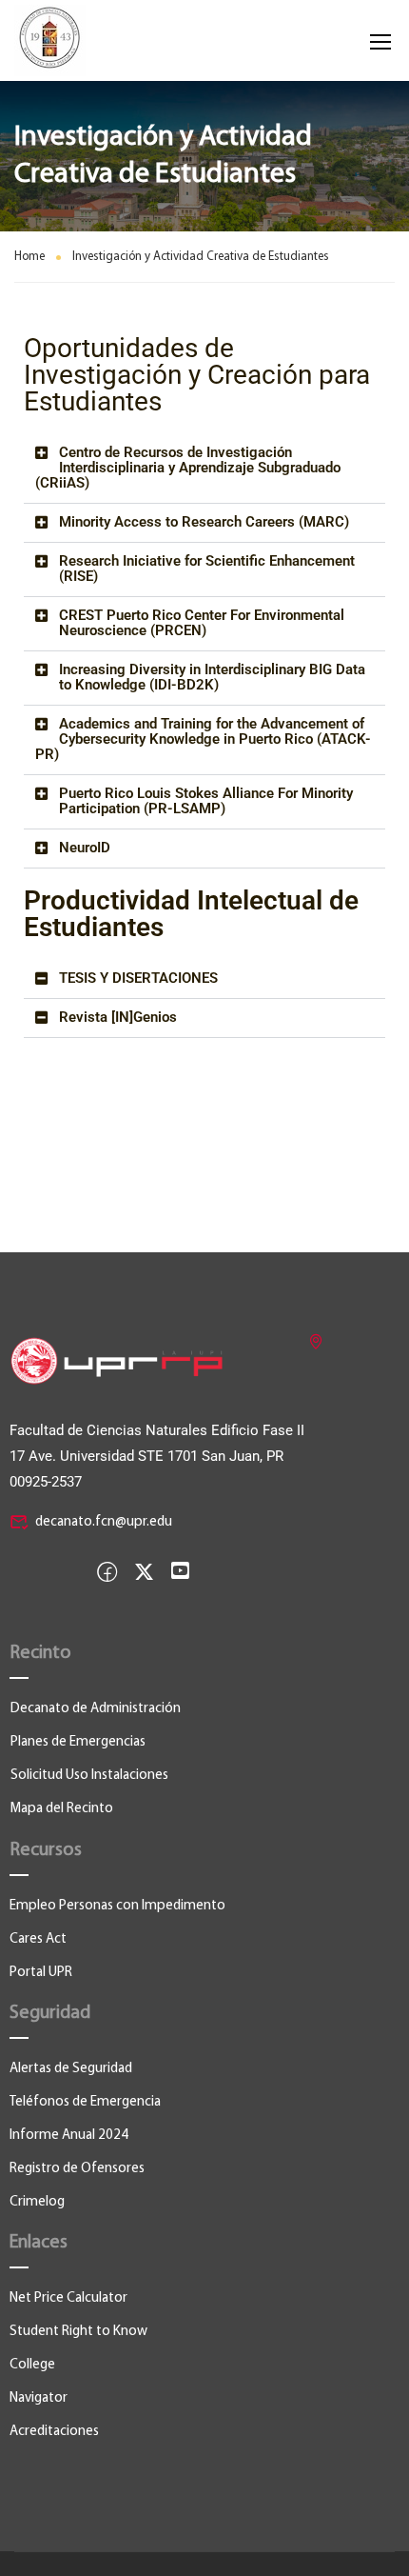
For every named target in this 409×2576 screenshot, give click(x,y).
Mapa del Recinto (62, 1809)
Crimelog (37, 2202)
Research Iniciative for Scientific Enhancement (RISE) (207, 569)
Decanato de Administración (96, 1709)
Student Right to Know (78, 2332)
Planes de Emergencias (78, 1742)
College (32, 2365)
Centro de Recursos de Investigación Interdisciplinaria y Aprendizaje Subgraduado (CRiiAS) (188, 468)
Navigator (39, 2398)
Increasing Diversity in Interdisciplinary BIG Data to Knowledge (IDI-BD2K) (212, 677)
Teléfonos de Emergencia (85, 2102)
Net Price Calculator (68, 2298)
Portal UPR (41, 1973)
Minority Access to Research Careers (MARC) (204, 522)
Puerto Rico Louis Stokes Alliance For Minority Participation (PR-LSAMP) (206, 801)
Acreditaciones (54, 2432)
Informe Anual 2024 (69, 2136)
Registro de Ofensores (77, 2169)
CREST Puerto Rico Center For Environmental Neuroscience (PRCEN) (202, 623)
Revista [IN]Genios (118, 1017)
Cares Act (38, 1939)
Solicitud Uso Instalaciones (89, 1776)
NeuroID (85, 848)
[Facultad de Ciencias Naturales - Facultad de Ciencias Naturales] (65, 40)
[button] (204, 469)
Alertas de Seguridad (71, 2069)
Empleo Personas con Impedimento (117, 1906)
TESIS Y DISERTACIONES (138, 978)
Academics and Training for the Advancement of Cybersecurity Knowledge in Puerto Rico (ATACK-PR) (203, 739)
